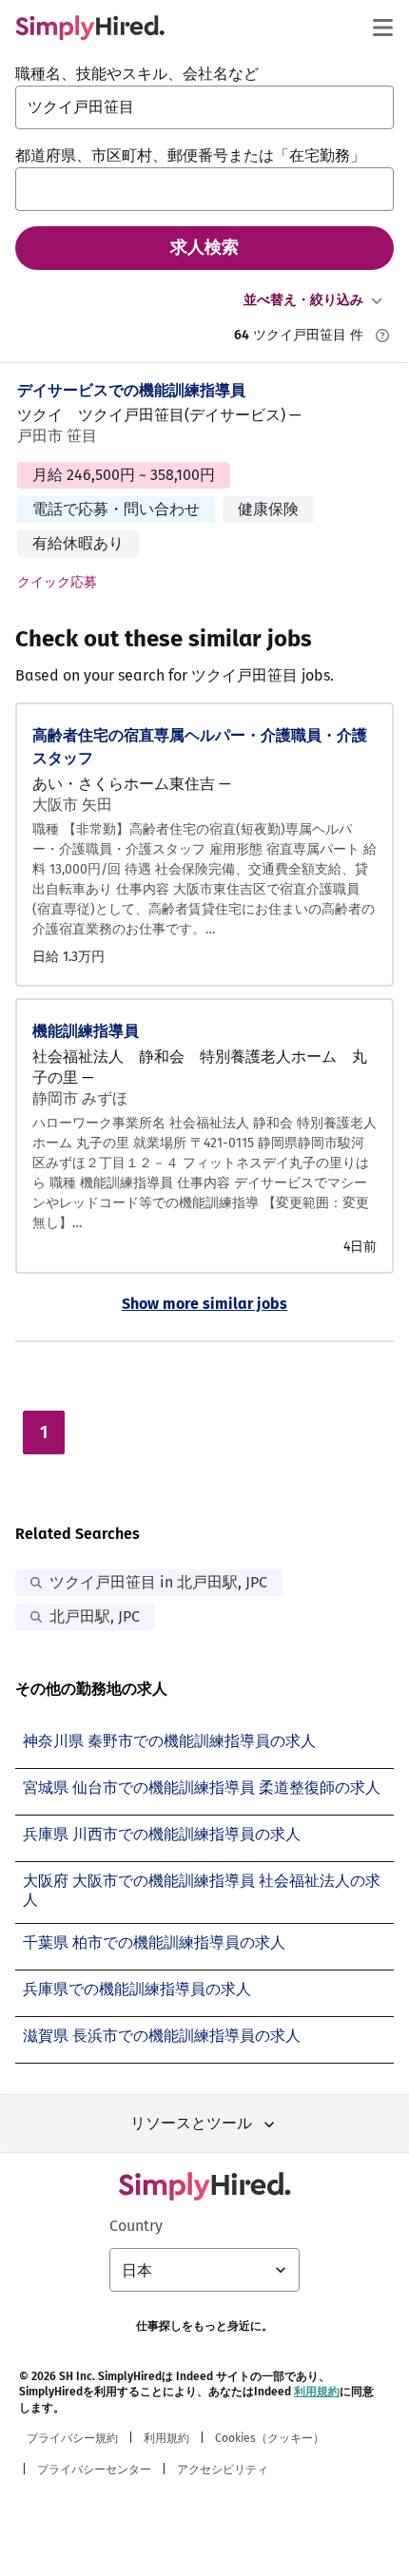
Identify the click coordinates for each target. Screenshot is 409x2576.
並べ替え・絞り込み (303, 300)
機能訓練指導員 (86, 1031)
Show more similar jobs (204, 1304)
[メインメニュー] (382, 28)
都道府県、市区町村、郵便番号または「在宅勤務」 (190, 155)
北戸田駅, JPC (95, 1616)
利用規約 (317, 2392)
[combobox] (204, 107)
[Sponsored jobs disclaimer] (382, 336)
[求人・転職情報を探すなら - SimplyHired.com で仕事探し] (90, 28)
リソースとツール (191, 2123)
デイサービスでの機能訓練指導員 (131, 390)
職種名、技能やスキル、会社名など (137, 74)
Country (136, 2226)
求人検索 (204, 247)
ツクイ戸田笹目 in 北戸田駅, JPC (158, 1582)
